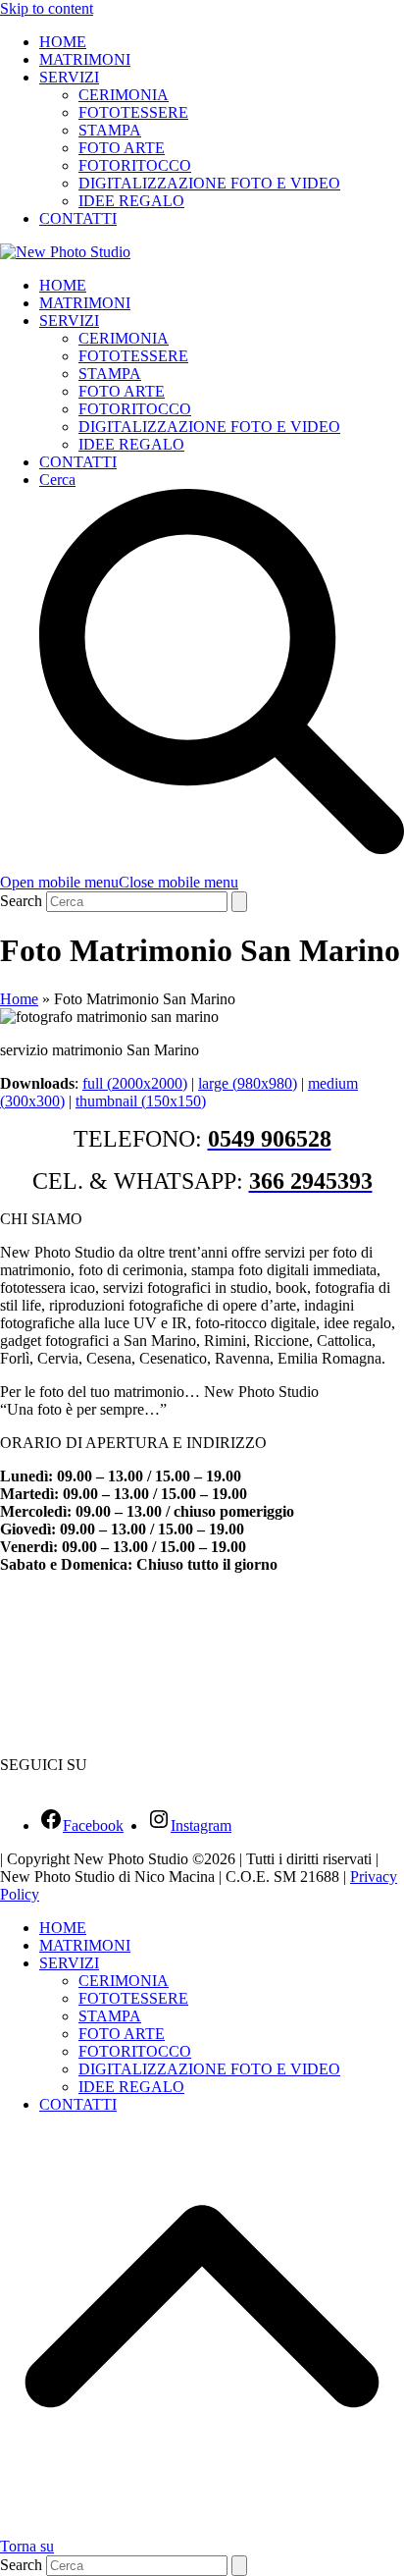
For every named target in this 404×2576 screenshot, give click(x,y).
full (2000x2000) (135, 1083)
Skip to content (47, 8)
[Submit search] (239, 902)
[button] (119, 882)
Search (21, 901)
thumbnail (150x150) (141, 1101)
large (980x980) (248, 1083)
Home (19, 999)
